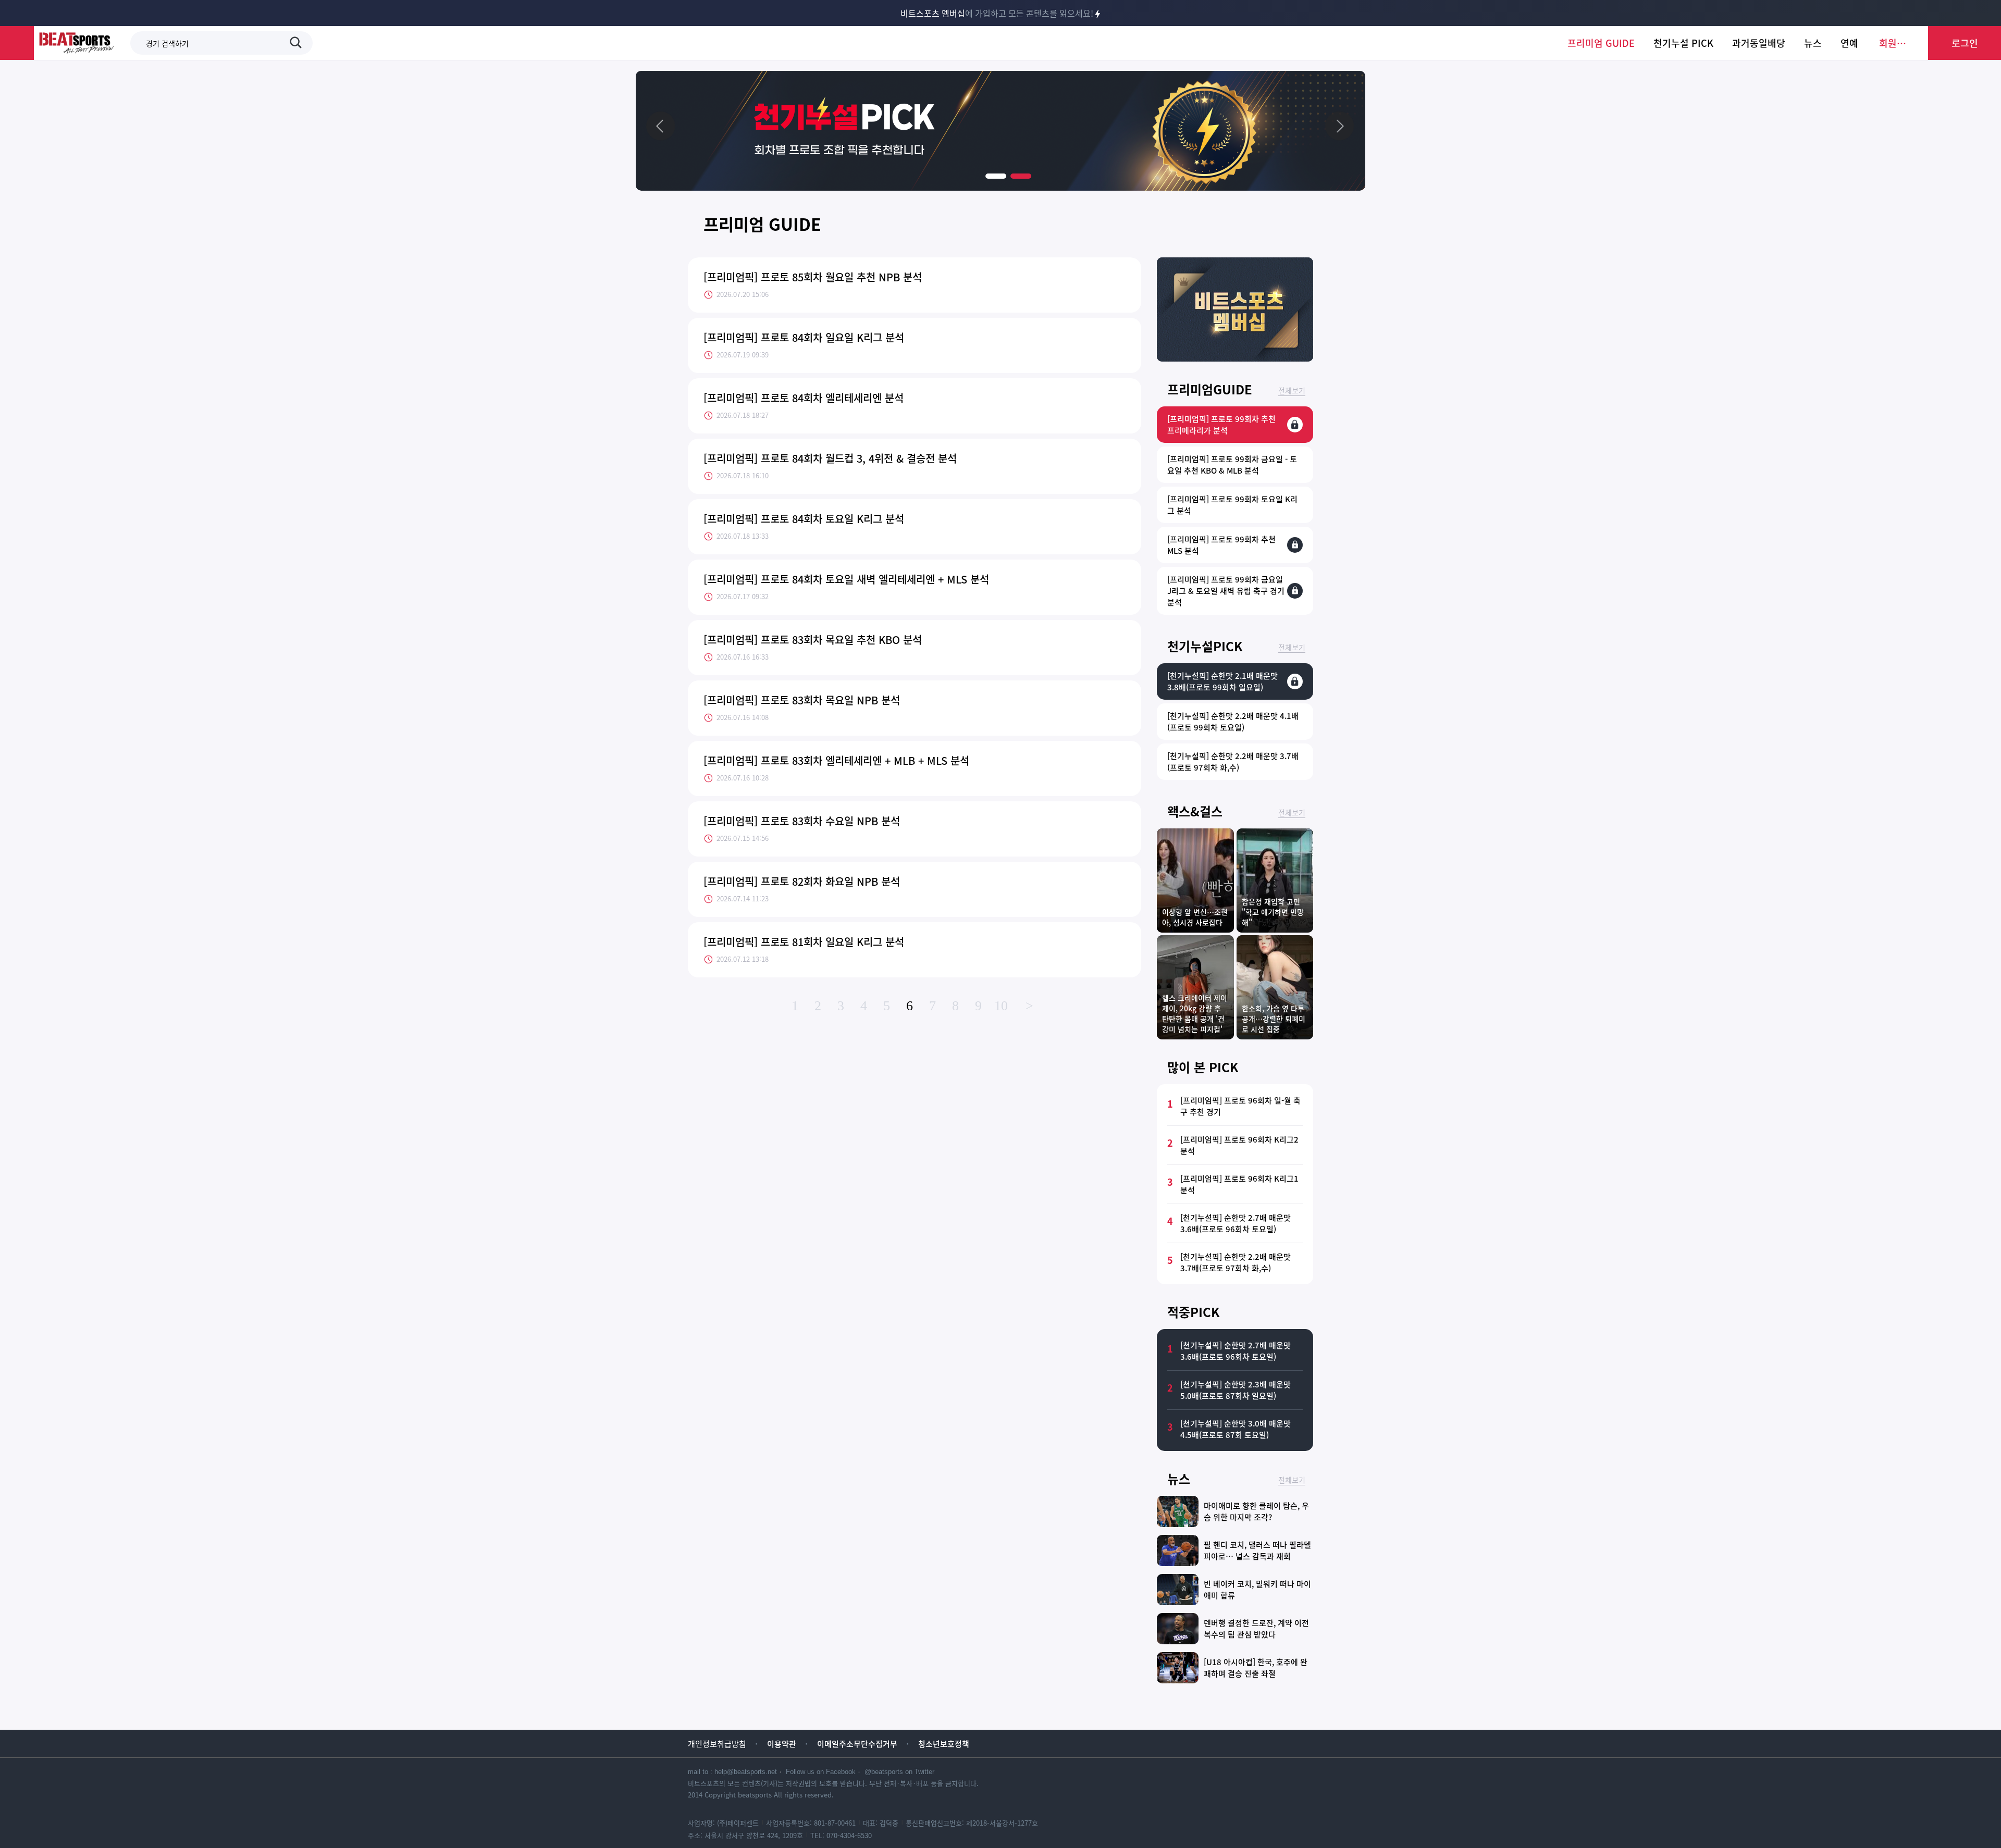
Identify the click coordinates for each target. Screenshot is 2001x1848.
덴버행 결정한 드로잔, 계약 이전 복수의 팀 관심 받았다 (1256, 1629)
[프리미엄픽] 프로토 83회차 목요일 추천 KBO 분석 (813, 640)
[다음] (1339, 126)
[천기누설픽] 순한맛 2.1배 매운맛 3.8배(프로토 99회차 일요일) (1222, 681)
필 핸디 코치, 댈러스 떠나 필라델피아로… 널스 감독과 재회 (1257, 1551)
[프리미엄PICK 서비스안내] (1235, 358)
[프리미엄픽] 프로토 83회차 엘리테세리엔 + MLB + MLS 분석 (836, 760)
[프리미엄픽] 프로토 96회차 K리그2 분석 (1239, 1145)
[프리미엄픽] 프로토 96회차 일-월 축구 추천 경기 (1240, 1106)
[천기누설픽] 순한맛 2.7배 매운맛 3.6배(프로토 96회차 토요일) (1236, 1223)
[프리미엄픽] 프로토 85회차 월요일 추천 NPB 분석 (813, 277)
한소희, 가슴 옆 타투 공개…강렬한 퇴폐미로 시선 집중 (1274, 1019)
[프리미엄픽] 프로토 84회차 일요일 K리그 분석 (804, 337)
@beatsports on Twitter (899, 1772)
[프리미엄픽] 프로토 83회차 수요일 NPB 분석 (802, 821)
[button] (996, 176)
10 (1001, 1006)
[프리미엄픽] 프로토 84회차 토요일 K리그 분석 (804, 519)
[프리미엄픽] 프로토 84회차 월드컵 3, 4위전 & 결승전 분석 (830, 458)
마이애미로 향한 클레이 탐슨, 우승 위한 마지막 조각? (1256, 1511)
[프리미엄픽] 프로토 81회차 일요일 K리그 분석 (804, 942)
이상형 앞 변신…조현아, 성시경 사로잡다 (1195, 917)
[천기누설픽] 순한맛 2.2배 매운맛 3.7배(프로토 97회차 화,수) (1233, 762)
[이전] (662, 126)
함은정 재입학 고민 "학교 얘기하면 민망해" (1273, 912)
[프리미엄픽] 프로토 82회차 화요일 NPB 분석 (802, 881)
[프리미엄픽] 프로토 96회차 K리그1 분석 (1239, 1184)
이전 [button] (662, 126)
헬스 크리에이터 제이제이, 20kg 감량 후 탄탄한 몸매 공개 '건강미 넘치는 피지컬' (1195, 1013)
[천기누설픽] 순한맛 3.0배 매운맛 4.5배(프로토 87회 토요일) (1236, 1429)
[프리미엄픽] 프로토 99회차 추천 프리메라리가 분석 (1221, 425)
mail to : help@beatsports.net (732, 1772)
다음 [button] (1339, 126)
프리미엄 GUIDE (762, 224)
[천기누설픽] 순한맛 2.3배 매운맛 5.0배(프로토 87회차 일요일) (1236, 1390)
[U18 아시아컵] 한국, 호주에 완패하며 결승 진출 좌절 (1256, 1668)
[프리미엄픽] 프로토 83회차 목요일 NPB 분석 (802, 700)
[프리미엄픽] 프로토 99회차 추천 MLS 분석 (1221, 545)
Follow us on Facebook (821, 1772)
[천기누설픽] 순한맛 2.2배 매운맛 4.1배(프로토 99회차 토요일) (1233, 722)
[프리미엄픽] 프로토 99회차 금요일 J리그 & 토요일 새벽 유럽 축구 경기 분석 (1226, 591)
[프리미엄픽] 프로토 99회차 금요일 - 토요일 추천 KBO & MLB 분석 (1232, 465)
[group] (1000, 131)
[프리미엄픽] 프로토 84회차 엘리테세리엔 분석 (804, 398)
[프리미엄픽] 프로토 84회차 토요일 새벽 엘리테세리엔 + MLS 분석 (846, 579)
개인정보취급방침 (717, 1744)
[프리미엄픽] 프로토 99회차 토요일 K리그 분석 (1232, 505)
